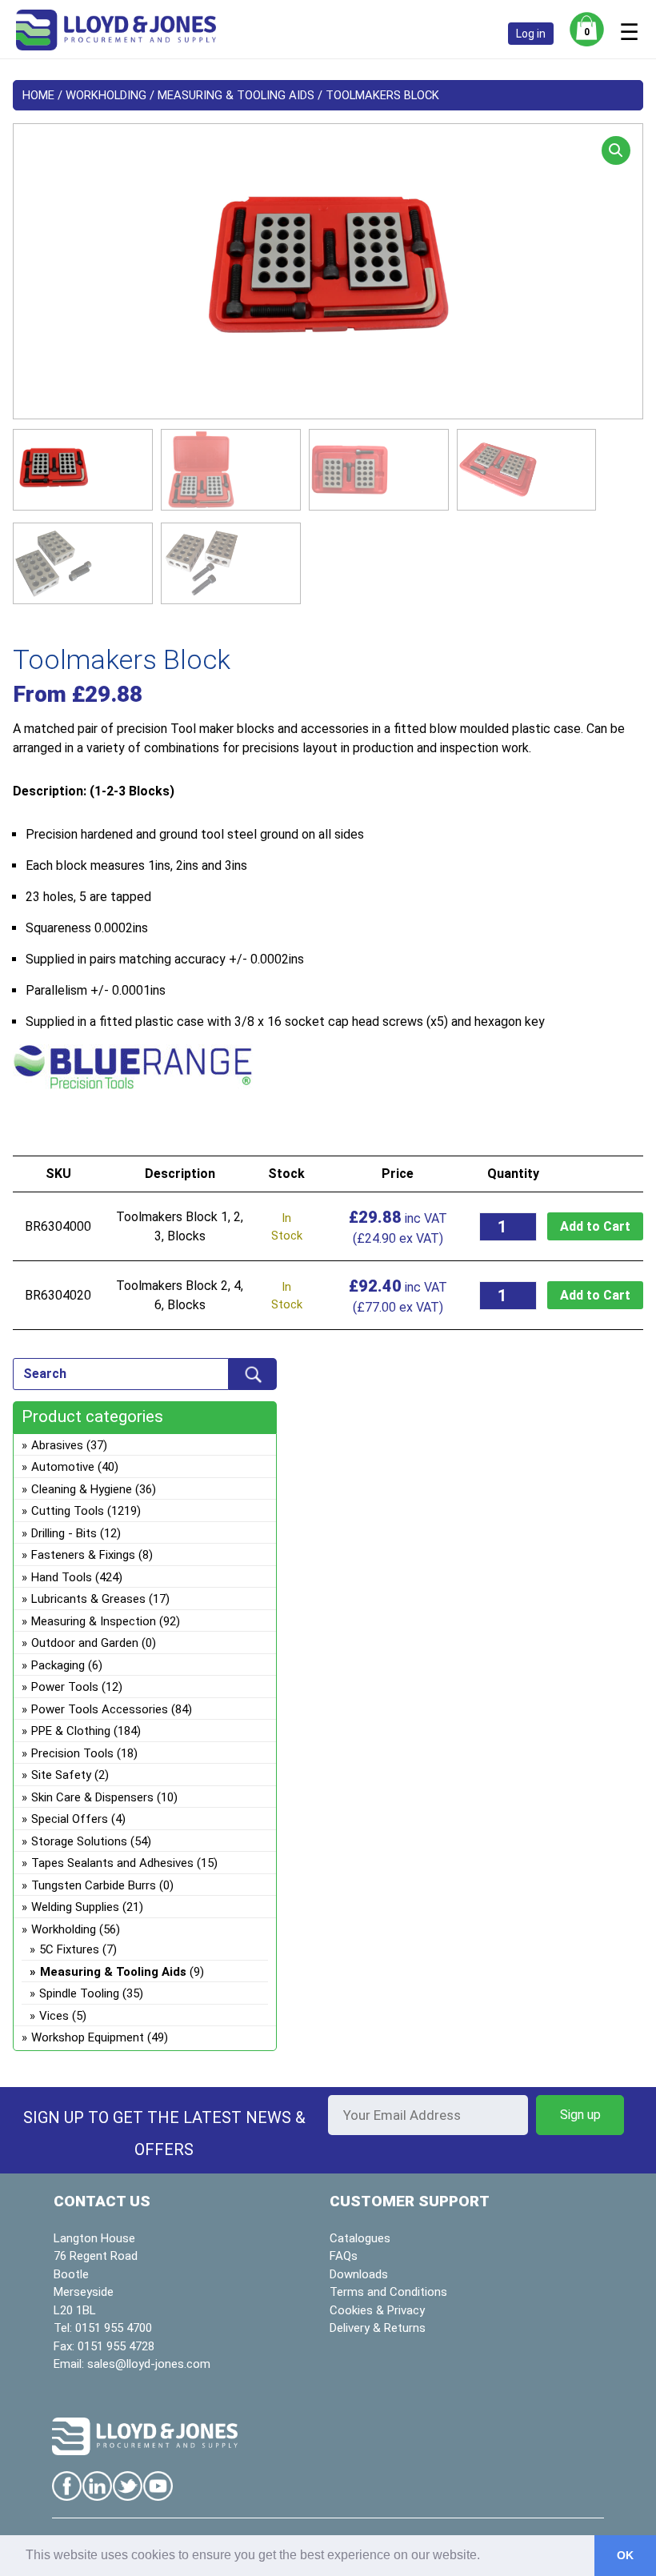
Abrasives (57, 1445)
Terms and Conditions (388, 2292)
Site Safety (61, 1775)
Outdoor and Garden (85, 1643)
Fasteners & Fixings (83, 1555)
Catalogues (360, 2238)
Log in (531, 34)
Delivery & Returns (378, 2328)
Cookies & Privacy (377, 2310)
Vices (54, 2016)
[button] (616, 150)
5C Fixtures (69, 1949)
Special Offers (70, 1819)
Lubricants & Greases (88, 1599)
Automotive (63, 1467)
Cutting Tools (68, 1511)
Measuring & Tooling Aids (236, 95)
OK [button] (625, 2555)
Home (38, 95)
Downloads (359, 2274)
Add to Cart (595, 1226)
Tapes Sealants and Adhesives (112, 1863)
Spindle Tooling (79, 1993)
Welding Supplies (75, 1907)
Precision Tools (72, 1753)
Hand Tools (62, 1577)
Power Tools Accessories (100, 1709)
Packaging (58, 1665)
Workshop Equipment (88, 2037)
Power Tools (65, 1687)
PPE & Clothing (71, 1731)
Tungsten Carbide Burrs (94, 1885)
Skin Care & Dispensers (92, 1797)
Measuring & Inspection (94, 1621)
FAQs (344, 2256)
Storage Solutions (79, 1841)
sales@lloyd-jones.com (149, 2364)
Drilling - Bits (64, 1533)
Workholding (106, 95)
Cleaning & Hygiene (82, 1489)
